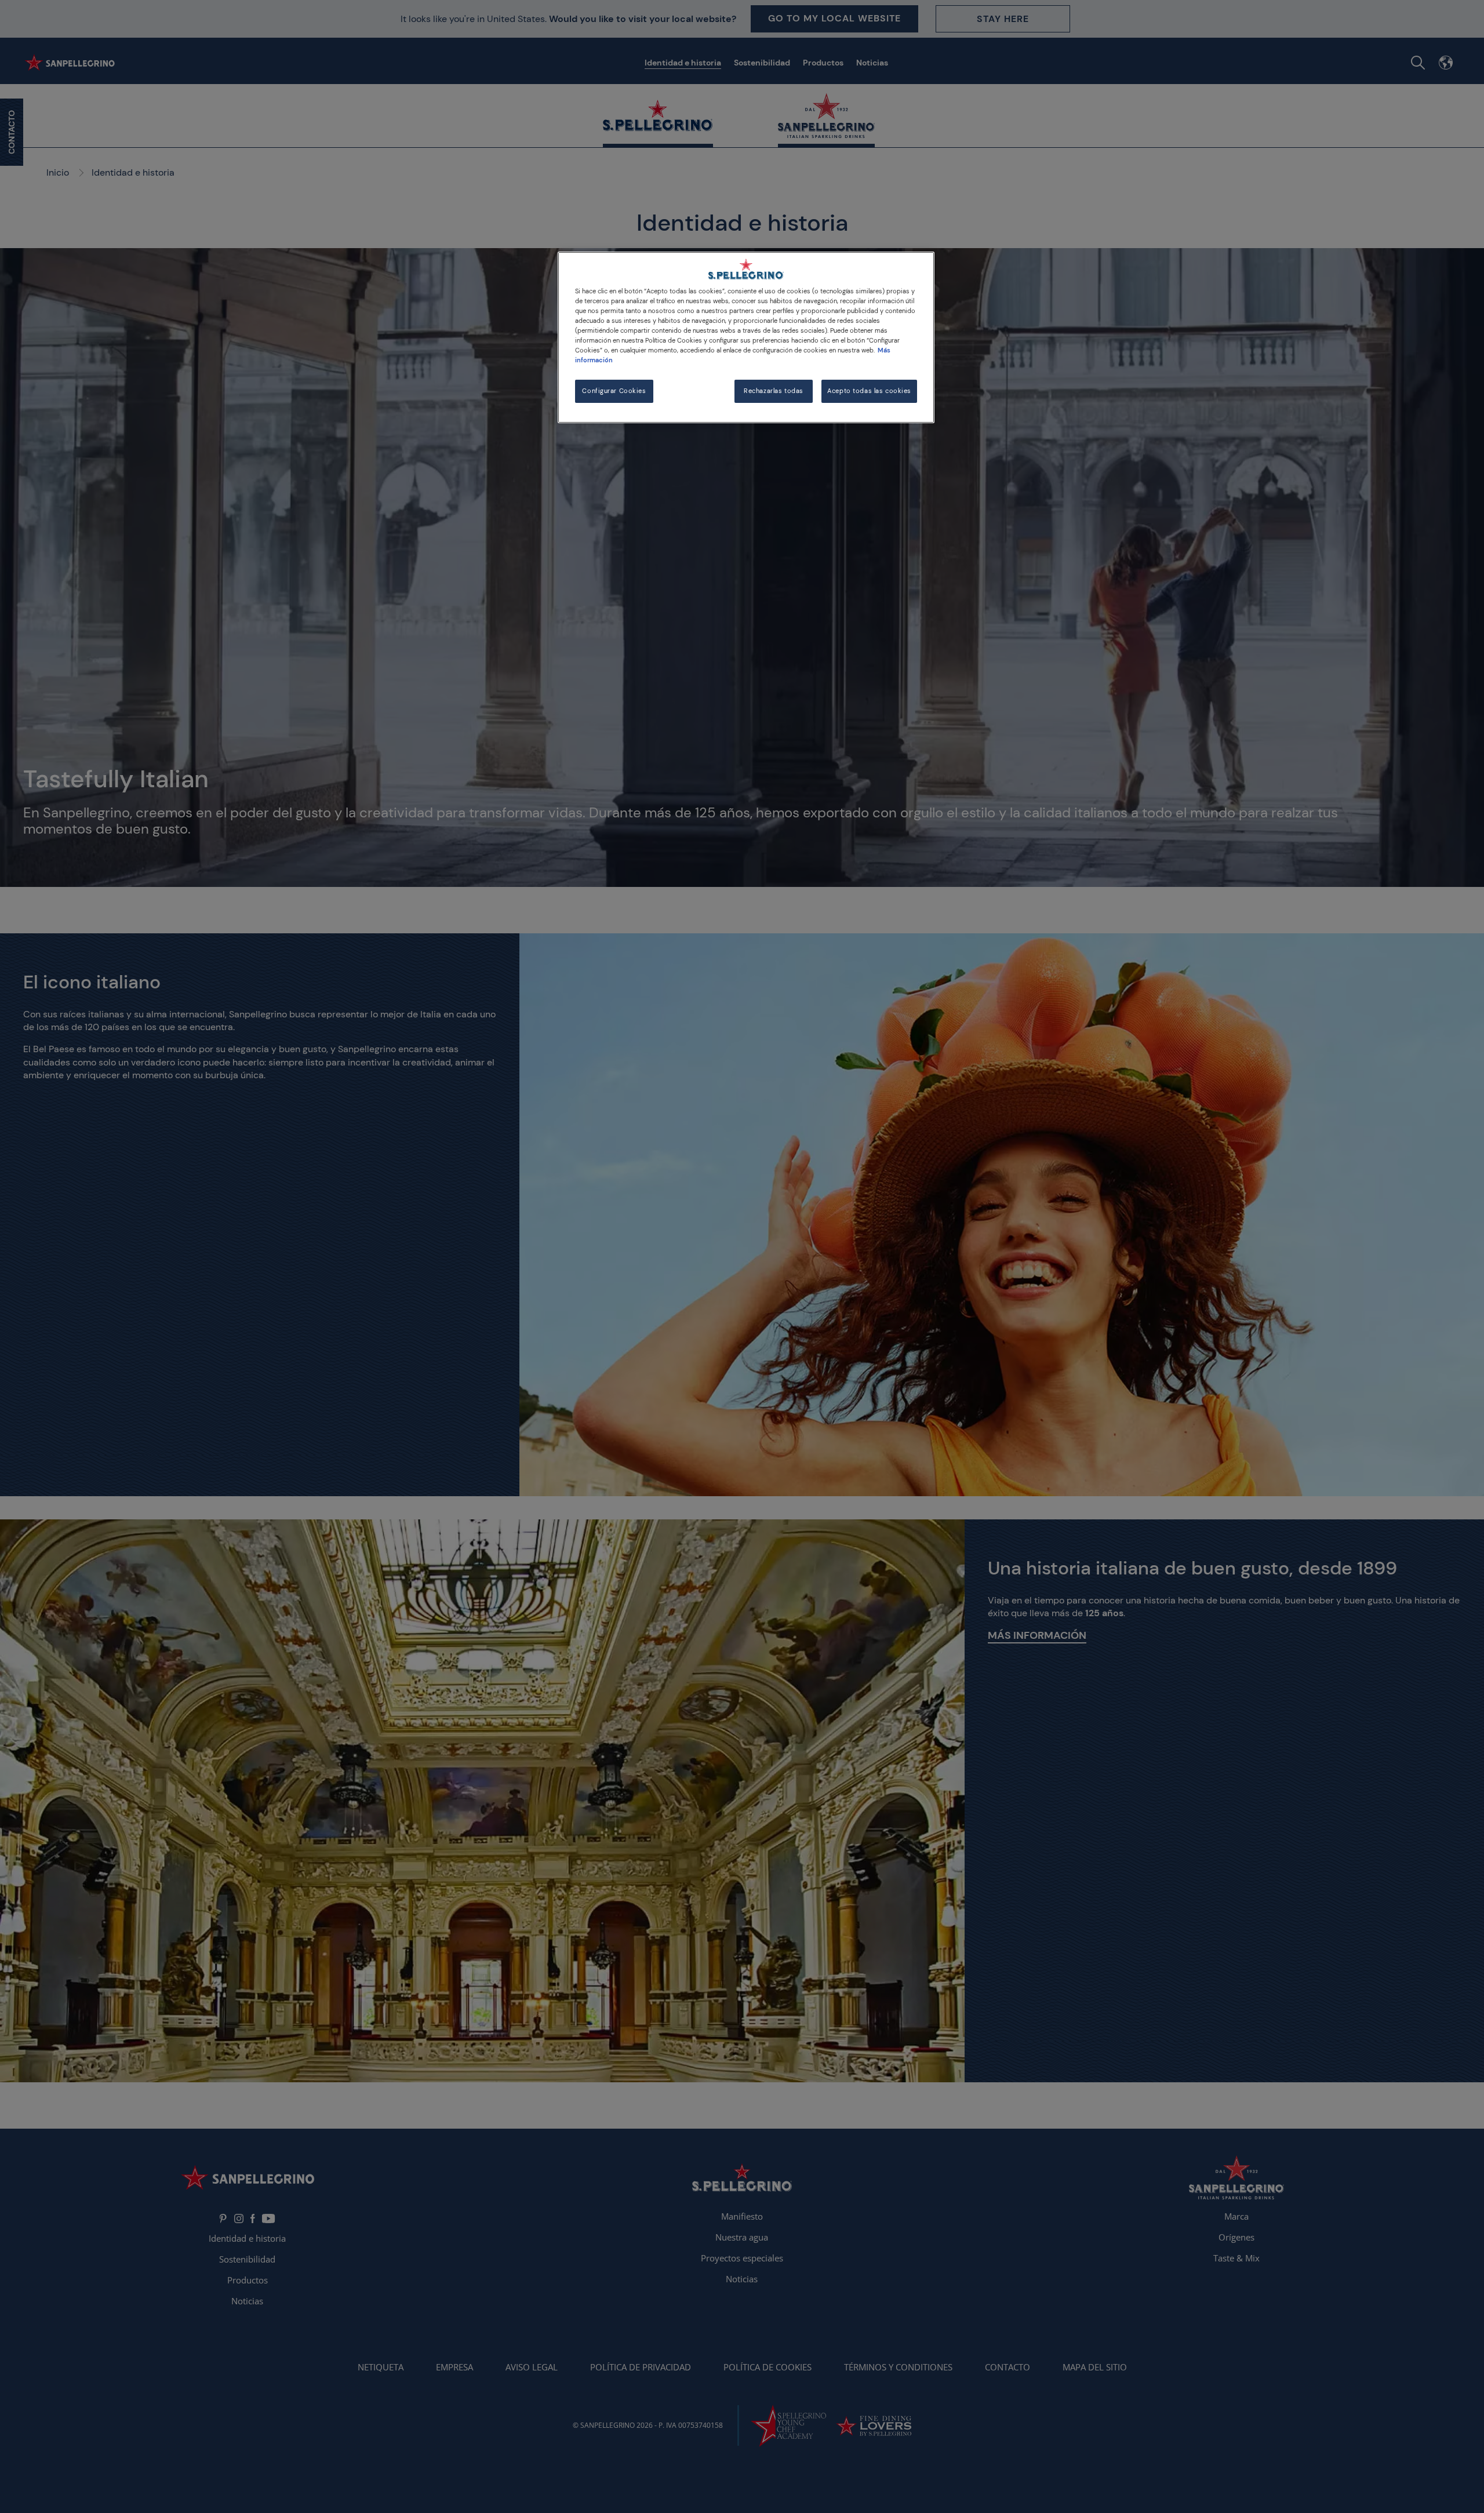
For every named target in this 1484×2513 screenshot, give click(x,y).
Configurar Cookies (614, 391)
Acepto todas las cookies (869, 391)
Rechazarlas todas (774, 391)
